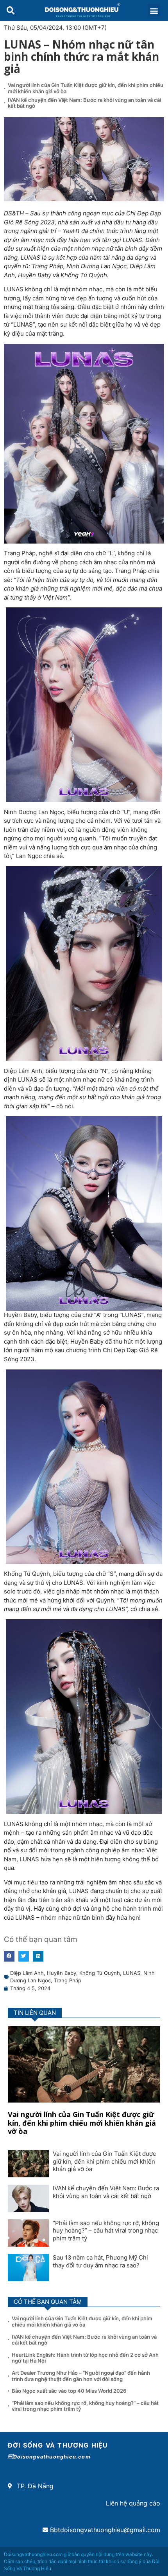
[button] (10, 10)
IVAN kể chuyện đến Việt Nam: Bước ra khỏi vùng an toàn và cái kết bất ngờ (84, 103)
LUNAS (132, 1973)
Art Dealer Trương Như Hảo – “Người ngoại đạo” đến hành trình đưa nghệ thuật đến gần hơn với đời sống (81, 2376)
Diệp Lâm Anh (27, 1973)
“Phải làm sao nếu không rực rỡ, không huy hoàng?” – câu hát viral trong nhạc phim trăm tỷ (106, 2231)
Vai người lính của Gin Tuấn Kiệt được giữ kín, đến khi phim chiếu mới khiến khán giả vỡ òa (86, 88)
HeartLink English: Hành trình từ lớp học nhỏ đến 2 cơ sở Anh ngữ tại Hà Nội (85, 2358)
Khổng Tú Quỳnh (100, 1973)
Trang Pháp (68, 1980)
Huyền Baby (62, 1973)
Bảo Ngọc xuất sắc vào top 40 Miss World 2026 (70, 2391)
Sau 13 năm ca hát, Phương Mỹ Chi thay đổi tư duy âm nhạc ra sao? (100, 2261)
